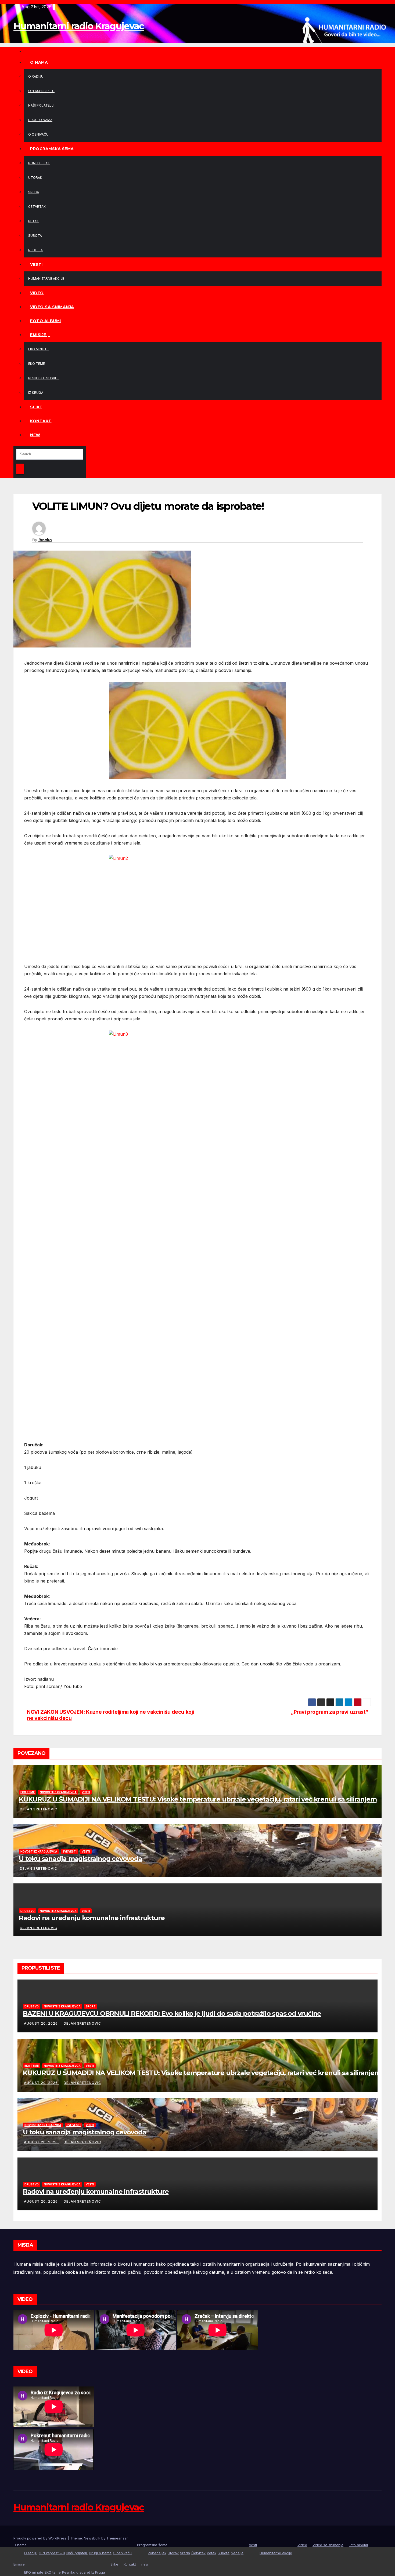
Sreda (34, 192)
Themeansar (117, 2538)
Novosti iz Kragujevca (58, 1792)
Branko (45, 540)
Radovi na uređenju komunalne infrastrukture (92, 1918)
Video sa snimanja (52, 307)
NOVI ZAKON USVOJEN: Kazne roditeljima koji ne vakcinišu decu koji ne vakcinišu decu (110, 1715)
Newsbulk (92, 2538)
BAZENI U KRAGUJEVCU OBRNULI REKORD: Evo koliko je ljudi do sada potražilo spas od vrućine (172, 2013)
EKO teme (37, 364)
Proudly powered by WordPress (41, 2538)
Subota (35, 236)
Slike (36, 407)
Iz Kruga (36, 393)
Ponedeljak (39, 163)
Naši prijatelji (41, 105)
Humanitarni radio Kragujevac (79, 26)
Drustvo (28, 1911)
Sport (91, 2006)
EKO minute (38, 349)
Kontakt (41, 421)
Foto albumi (46, 321)
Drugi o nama (40, 120)
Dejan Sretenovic (39, 1809)
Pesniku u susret (44, 378)
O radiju (36, 76)
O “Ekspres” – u (41, 91)
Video (37, 293)
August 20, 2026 (41, 2023)
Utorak (35, 178)
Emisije (39, 335)
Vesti (37, 264)
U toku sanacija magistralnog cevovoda (80, 1859)
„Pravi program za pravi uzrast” (330, 1712)
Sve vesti (69, 1851)
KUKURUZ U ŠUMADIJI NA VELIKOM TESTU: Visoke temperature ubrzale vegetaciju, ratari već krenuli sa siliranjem (198, 1799)
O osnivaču (38, 134)
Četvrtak (37, 207)
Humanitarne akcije (46, 279)
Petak (33, 221)
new (35, 435)
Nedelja (35, 250)
